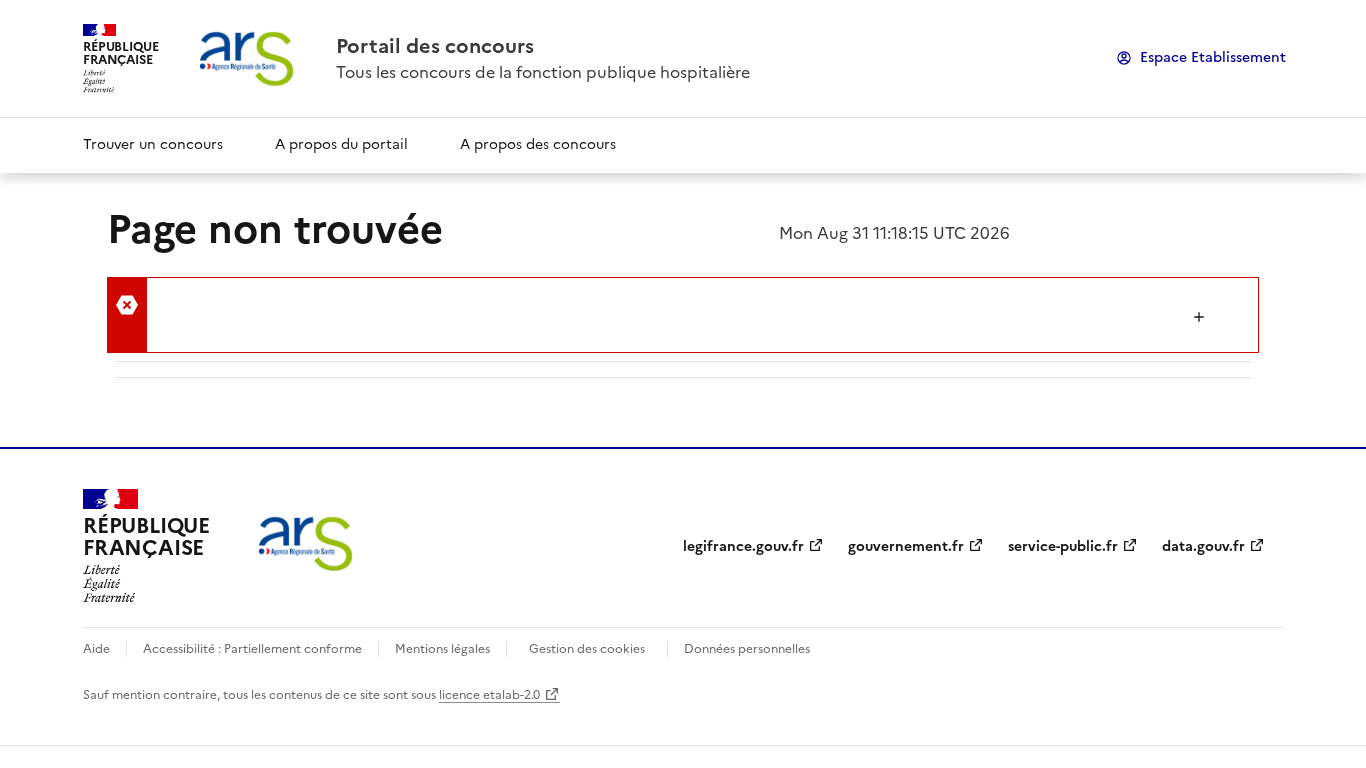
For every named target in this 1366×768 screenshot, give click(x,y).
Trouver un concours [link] (153, 144)
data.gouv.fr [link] (1203, 546)
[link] (543, 46)
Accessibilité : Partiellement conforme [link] (252, 649)
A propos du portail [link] (341, 144)
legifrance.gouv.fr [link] (743, 546)
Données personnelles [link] (747, 649)
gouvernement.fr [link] (906, 546)
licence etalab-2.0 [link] (489, 695)
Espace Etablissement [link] (1213, 57)
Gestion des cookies (587, 649)
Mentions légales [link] (442, 649)
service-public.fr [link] (1063, 546)
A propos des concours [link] (538, 144)
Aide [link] (96, 649)
